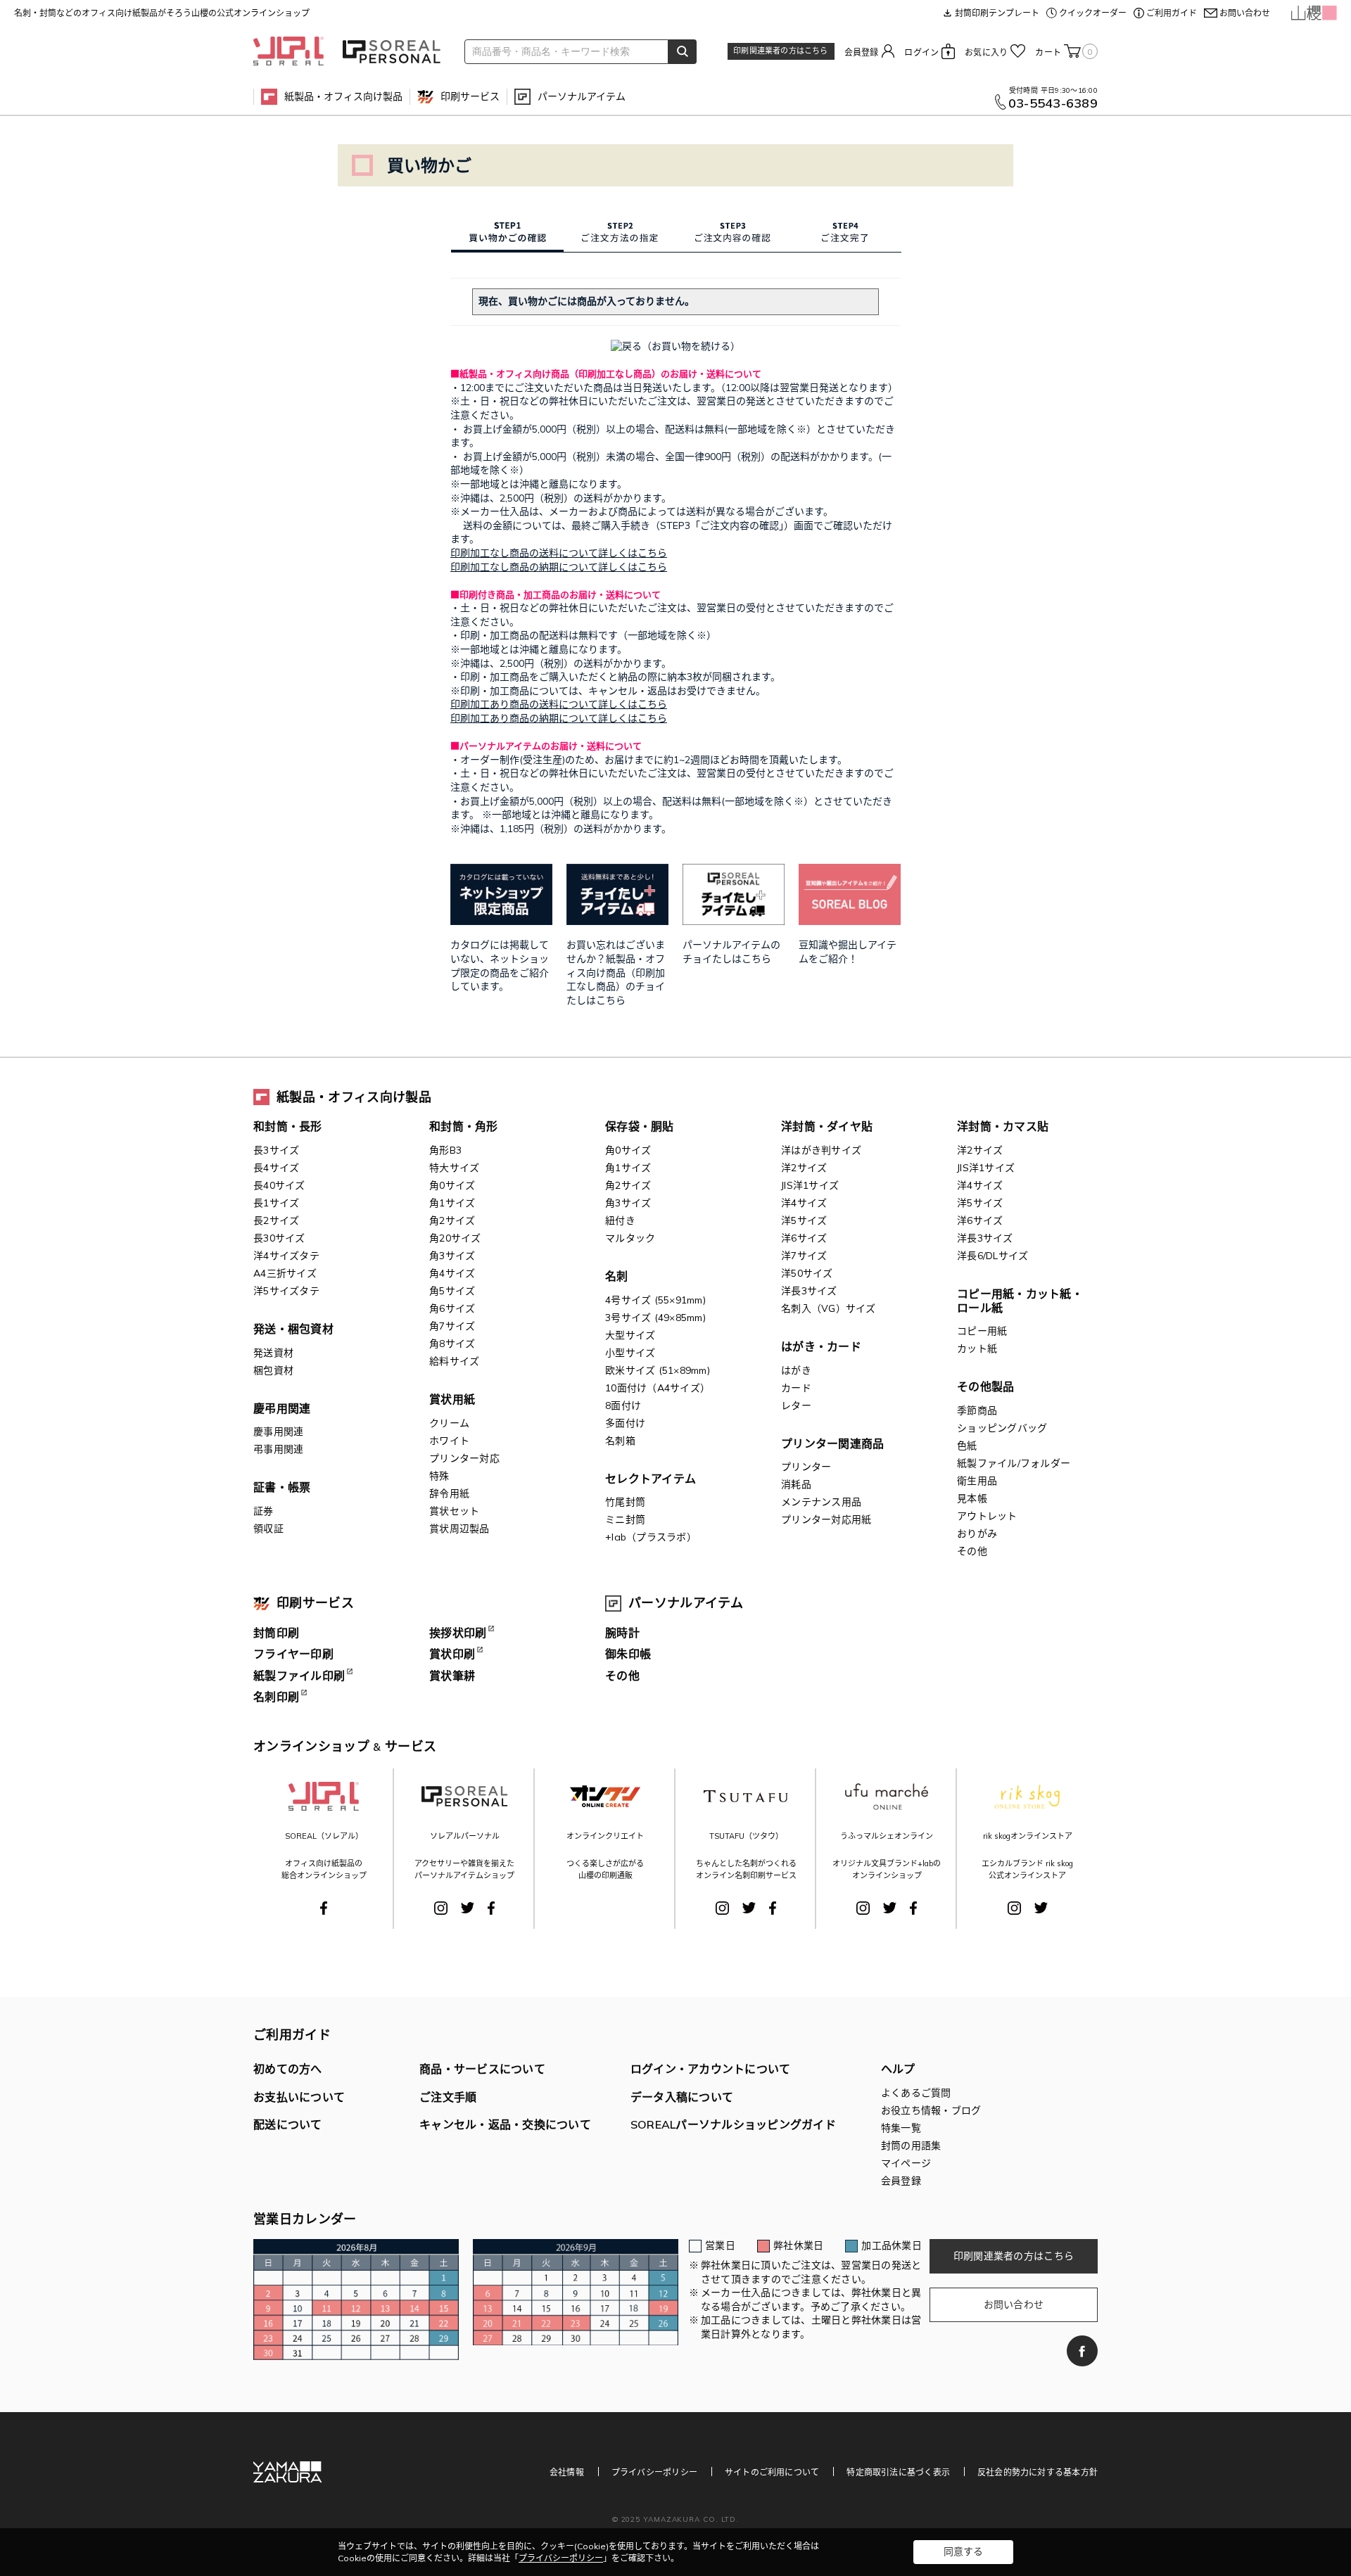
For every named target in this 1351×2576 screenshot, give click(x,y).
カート (1064, 52)
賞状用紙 (452, 1399)
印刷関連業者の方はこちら (780, 51)
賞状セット (454, 1511)
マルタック (630, 1238)
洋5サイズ (804, 1220)
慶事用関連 (278, 1432)
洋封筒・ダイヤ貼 (827, 1126)
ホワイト (449, 1441)
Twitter (468, 1908)
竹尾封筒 (625, 1502)
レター (796, 1405)
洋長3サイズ (809, 1291)
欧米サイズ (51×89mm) (658, 1370)
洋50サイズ (807, 1273)
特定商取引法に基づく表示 (898, 2472)
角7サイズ (452, 1326)
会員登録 (862, 52)
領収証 (268, 1529)
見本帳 (972, 1498)
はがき (796, 1370)
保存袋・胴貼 (640, 1126)
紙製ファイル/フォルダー (1014, 1463)
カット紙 (977, 1348)
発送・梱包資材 (293, 1329)
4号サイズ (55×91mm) (655, 1300)
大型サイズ (630, 1335)
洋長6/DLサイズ (992, 1256)
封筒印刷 (276, 1633)
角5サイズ (452, 1291)
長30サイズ (279, 1238)
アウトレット (987, 1516)
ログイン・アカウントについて (711, 2069)
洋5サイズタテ (286, 1291)
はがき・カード (821, 1346)
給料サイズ (454, 1361)
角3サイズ (452, 1256)
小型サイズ (630, 1353)
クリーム (449, 1423)
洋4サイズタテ (286, 1256)
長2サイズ (276, 1220)
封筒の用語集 (911, 2145)
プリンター (806, 1467)
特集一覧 (901, 2128)
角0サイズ (452, 1185)
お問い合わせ (1245, 13)
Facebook (324, 1908)
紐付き (620, 1220)
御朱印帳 (628, 1654)
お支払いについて (299, 2097)
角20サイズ (455, 1238)
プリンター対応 (464, 1458)
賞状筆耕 (452, 1676)
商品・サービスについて (482, 2069)
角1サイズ (452, 1203)
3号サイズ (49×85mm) (655, 1318)
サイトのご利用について (772, 2472)
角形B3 (445, 1150)
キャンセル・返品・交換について (505, 2124)
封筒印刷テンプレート (997, 13)
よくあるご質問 (916, 2093)
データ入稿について (682, 2097)
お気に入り (986, 52)
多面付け (625, 1423)
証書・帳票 (282, 1487)
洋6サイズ (804, 1238)
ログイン (921, 52)
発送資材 (273, 1353)
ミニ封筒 (625, 1519)
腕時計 (622, 1633)
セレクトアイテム (651, 1479)
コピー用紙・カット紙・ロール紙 (1020, 1301)
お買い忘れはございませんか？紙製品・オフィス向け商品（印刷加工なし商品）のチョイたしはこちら (616, 972)
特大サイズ (454, 1168)
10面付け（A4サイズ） (658, 1388)
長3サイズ (276, 1150)
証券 (264, 1511)
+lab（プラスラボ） (651, 1537)
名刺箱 (620, 1441)
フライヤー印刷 (293, 1654)
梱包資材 (273, 1370)
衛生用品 (977, 1481)
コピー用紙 (982, 1331)
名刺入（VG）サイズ (829, 1308)
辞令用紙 (449, 1493)
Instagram (441, 1908)
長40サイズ (279, 1185)
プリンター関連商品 (832, 1443)
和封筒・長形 (288, 1126)
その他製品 (985, 1386)
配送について (288, 2124)
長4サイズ (276, 1168)
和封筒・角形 (464, 1126)
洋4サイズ (804, 1203)
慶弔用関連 (282, 1408)
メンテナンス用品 (821, 1502)
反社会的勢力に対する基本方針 (1038, 2472)
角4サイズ (452, 1273)
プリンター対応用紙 (826, 1519)
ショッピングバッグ (1002, 1428)
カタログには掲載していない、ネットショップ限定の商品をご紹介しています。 (500, 965)
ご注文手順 (448, 2097)
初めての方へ (288, 2069)
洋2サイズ (804, 1168)
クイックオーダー (1093, 13)
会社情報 (567, 2472)
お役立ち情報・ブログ (931, 2110)
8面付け (623, 1405)
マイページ (906, 2163)
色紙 (967, 1446)
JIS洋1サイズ (810, 1185)
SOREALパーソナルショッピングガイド (733, 2124)
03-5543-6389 (1053, 103)
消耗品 (796, 1484)
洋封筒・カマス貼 (1003, 1126)
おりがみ (977, 1534)
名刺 (617, 1276)
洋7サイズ (804, 1256)
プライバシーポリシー (654, 2472)
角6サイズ (452, 1308)
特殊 (439, 1476)
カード (796, 1388)
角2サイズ (452, 1220)
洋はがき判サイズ (821, 1150)
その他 (972, 1551)
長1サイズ (276, 1203)
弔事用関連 (278, 1449)
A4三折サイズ (285, 1273)
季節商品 (977, 1410)
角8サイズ (452, 1344)
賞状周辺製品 (459, 1529)
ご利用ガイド (1172, 13)
